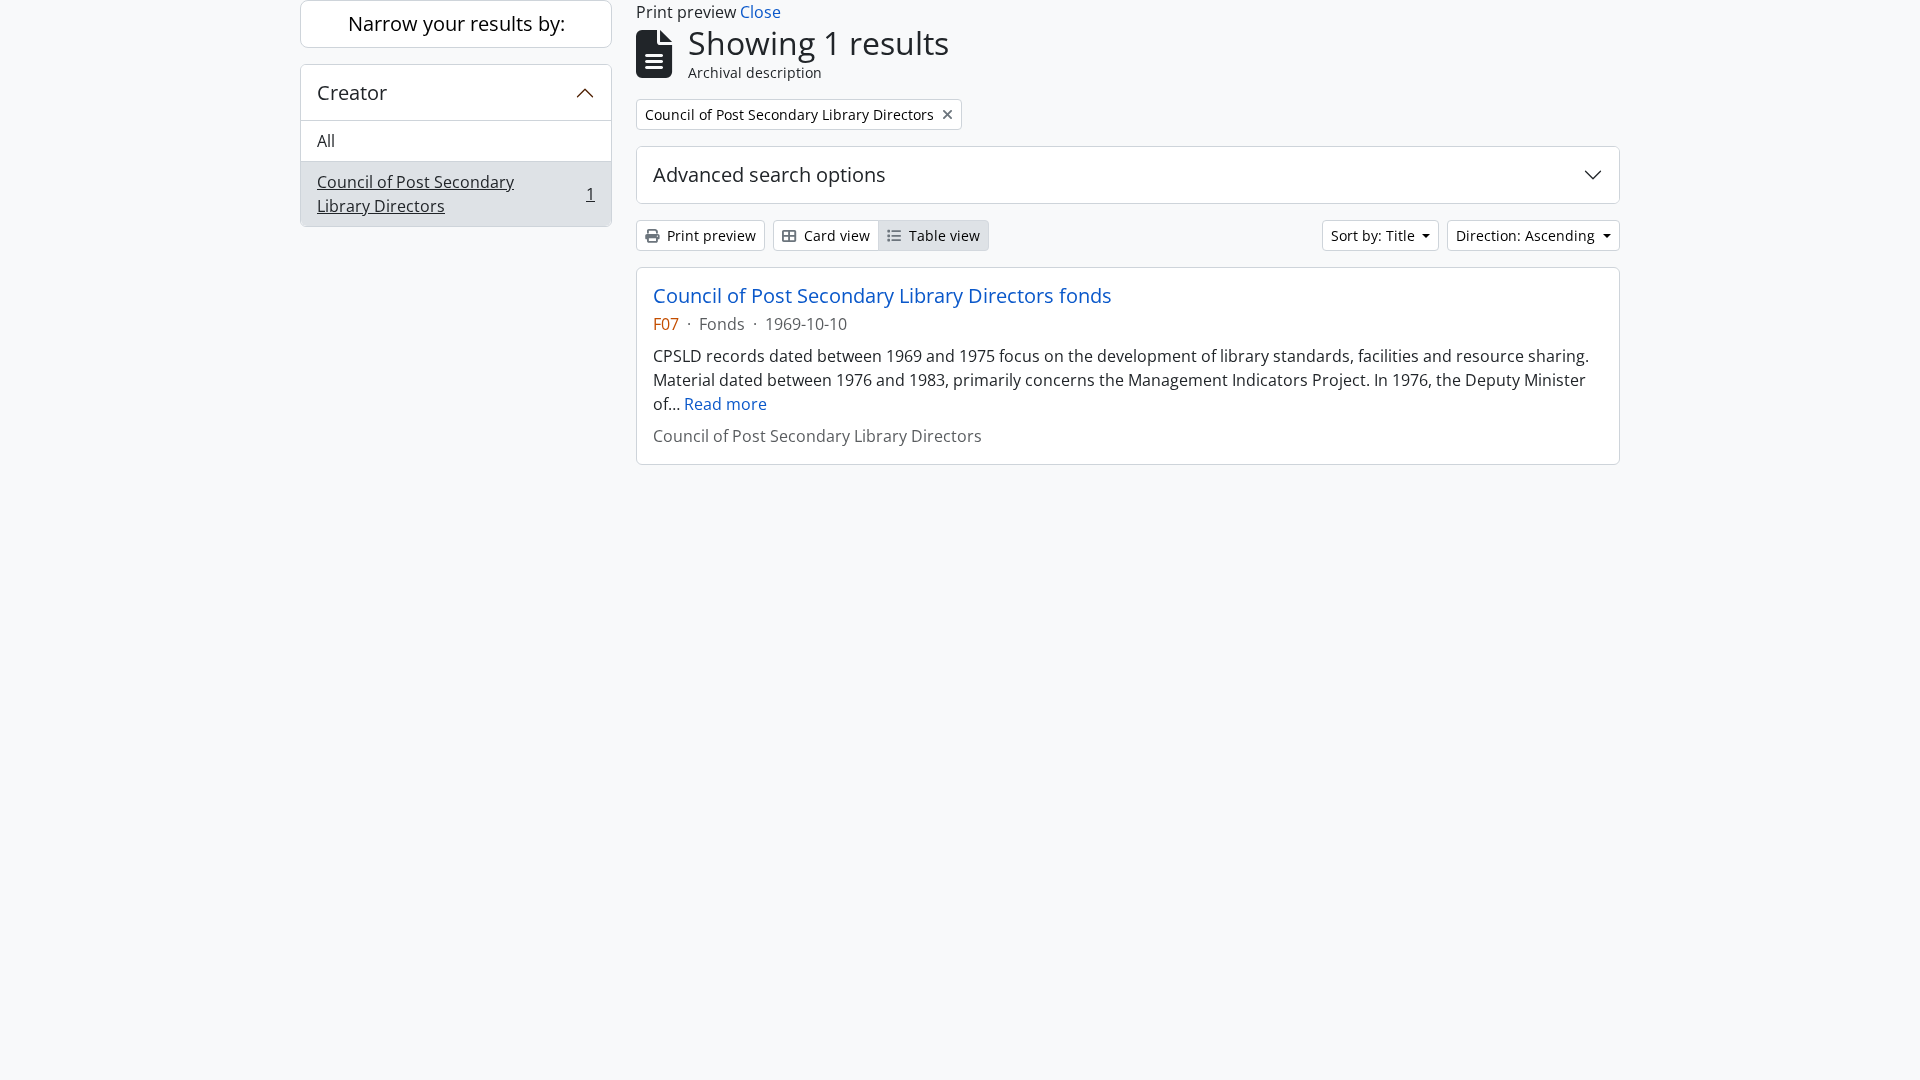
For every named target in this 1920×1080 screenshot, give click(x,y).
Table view (942, 235)
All (326, 141)
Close (760, 12)
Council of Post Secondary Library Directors (455, 194)
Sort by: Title (1375, 235)
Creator (352, 92)
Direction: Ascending (1527, 235)
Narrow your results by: (456, 23)
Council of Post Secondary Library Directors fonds (882, 296)
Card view (835, 235)
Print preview (709, 235)
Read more (725, 404)
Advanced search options (769, 174)
